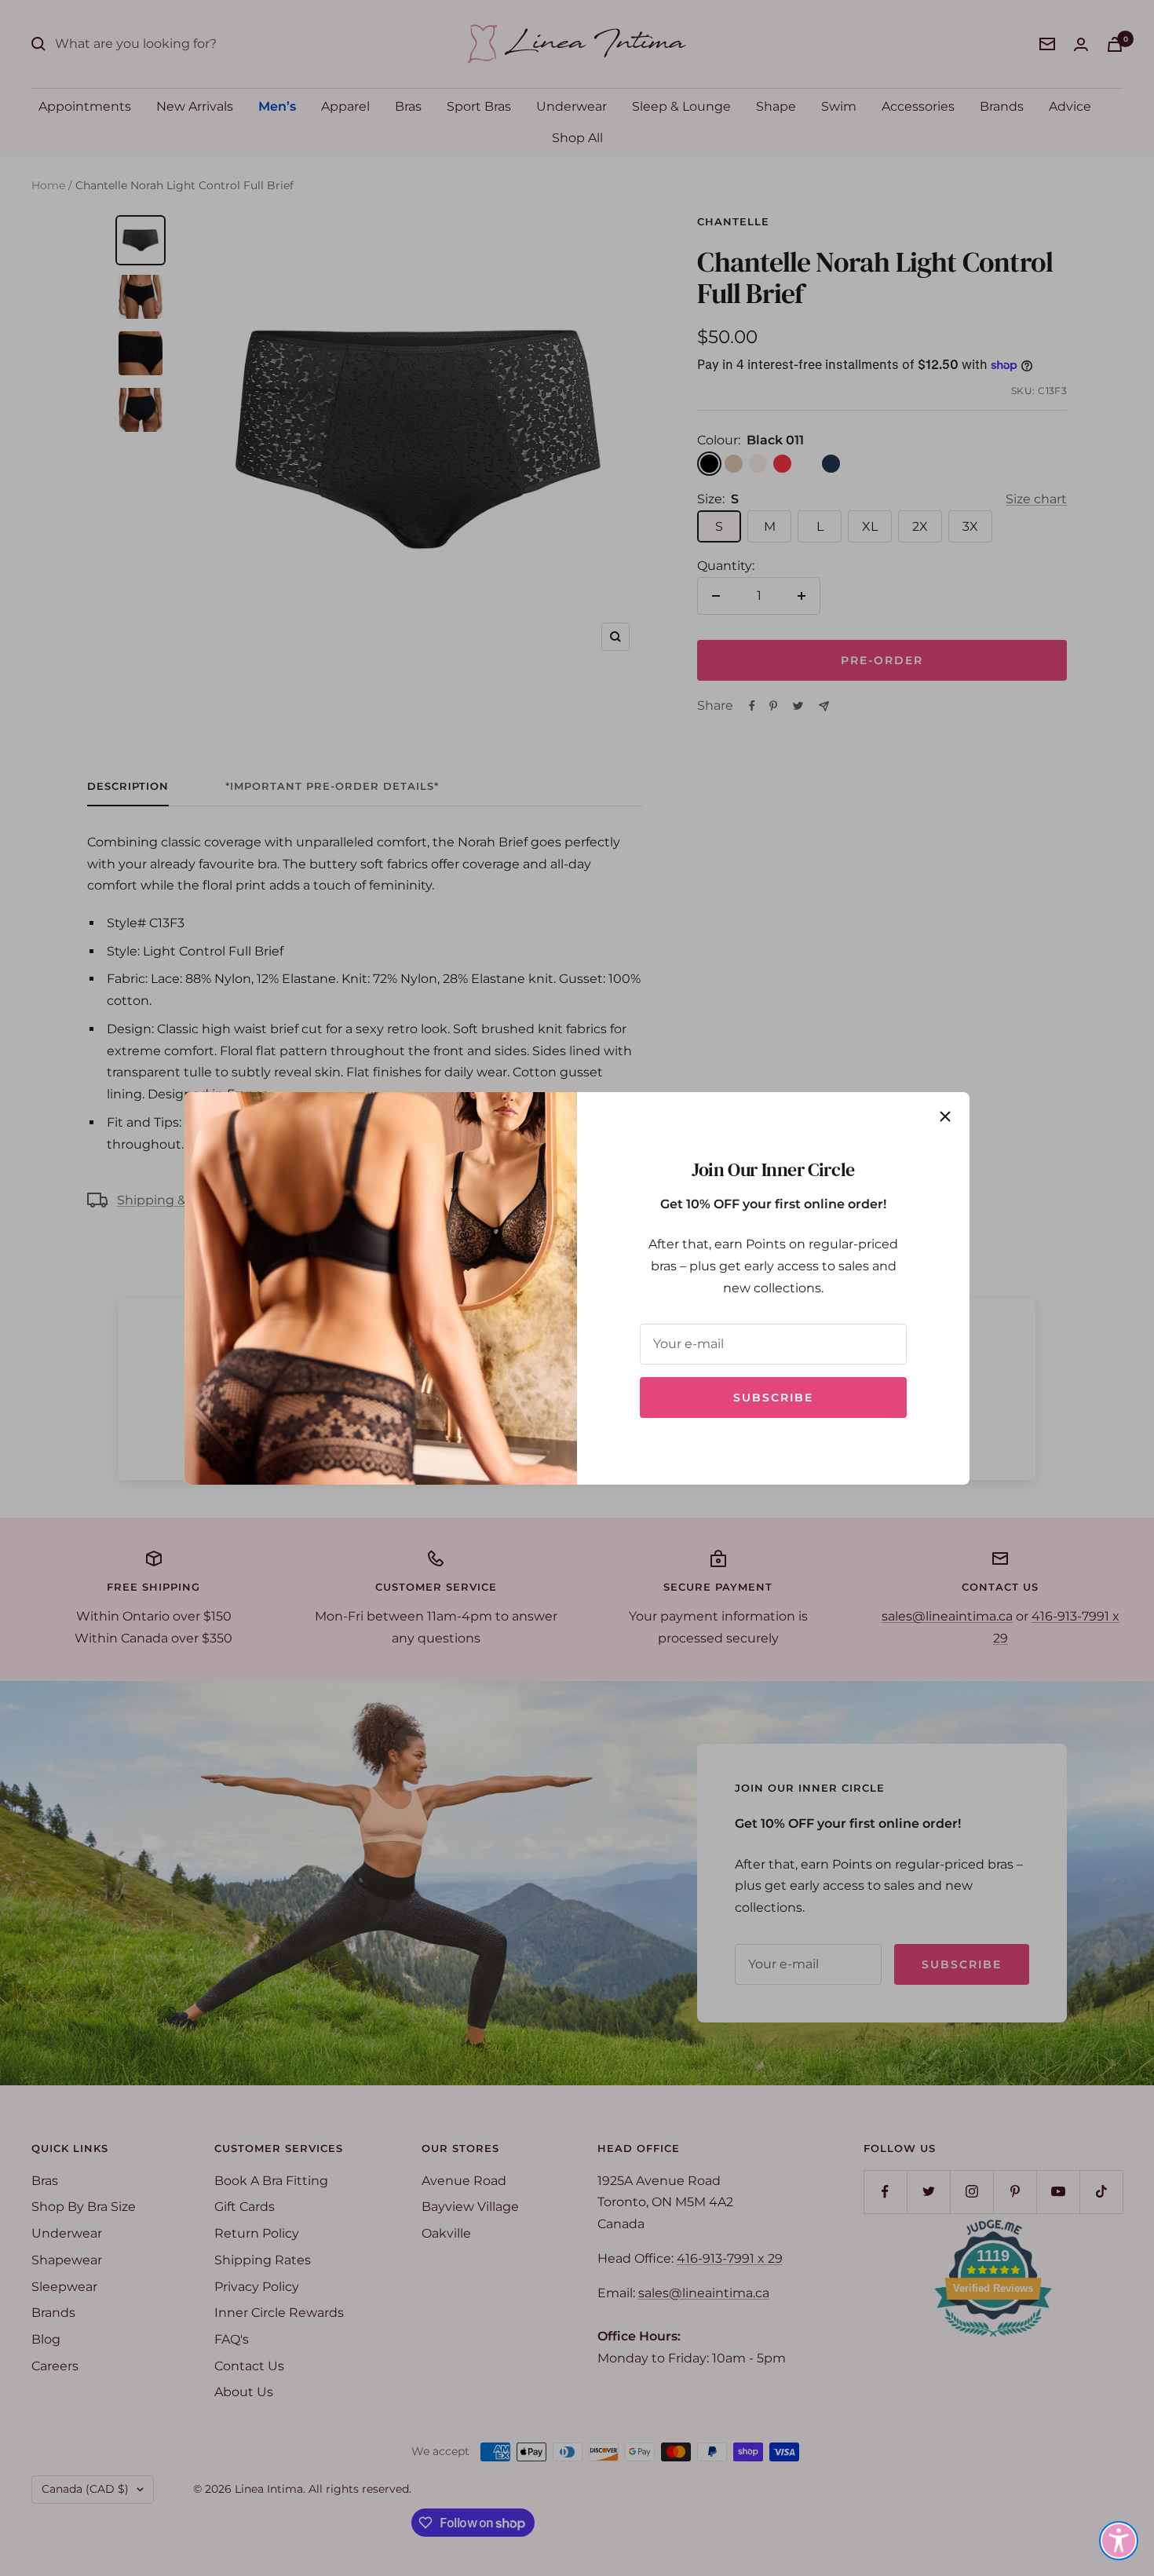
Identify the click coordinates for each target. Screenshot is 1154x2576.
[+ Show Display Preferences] (1119, 2541)
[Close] (945, 1116)
